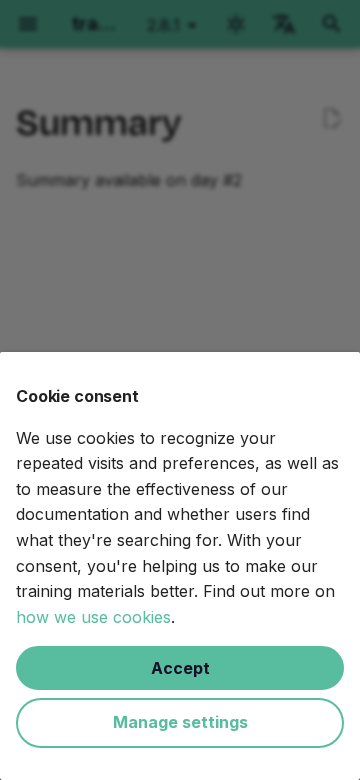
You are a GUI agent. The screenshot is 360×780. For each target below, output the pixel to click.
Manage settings (180, 722)
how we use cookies (93, 617)
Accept (180, 668)
